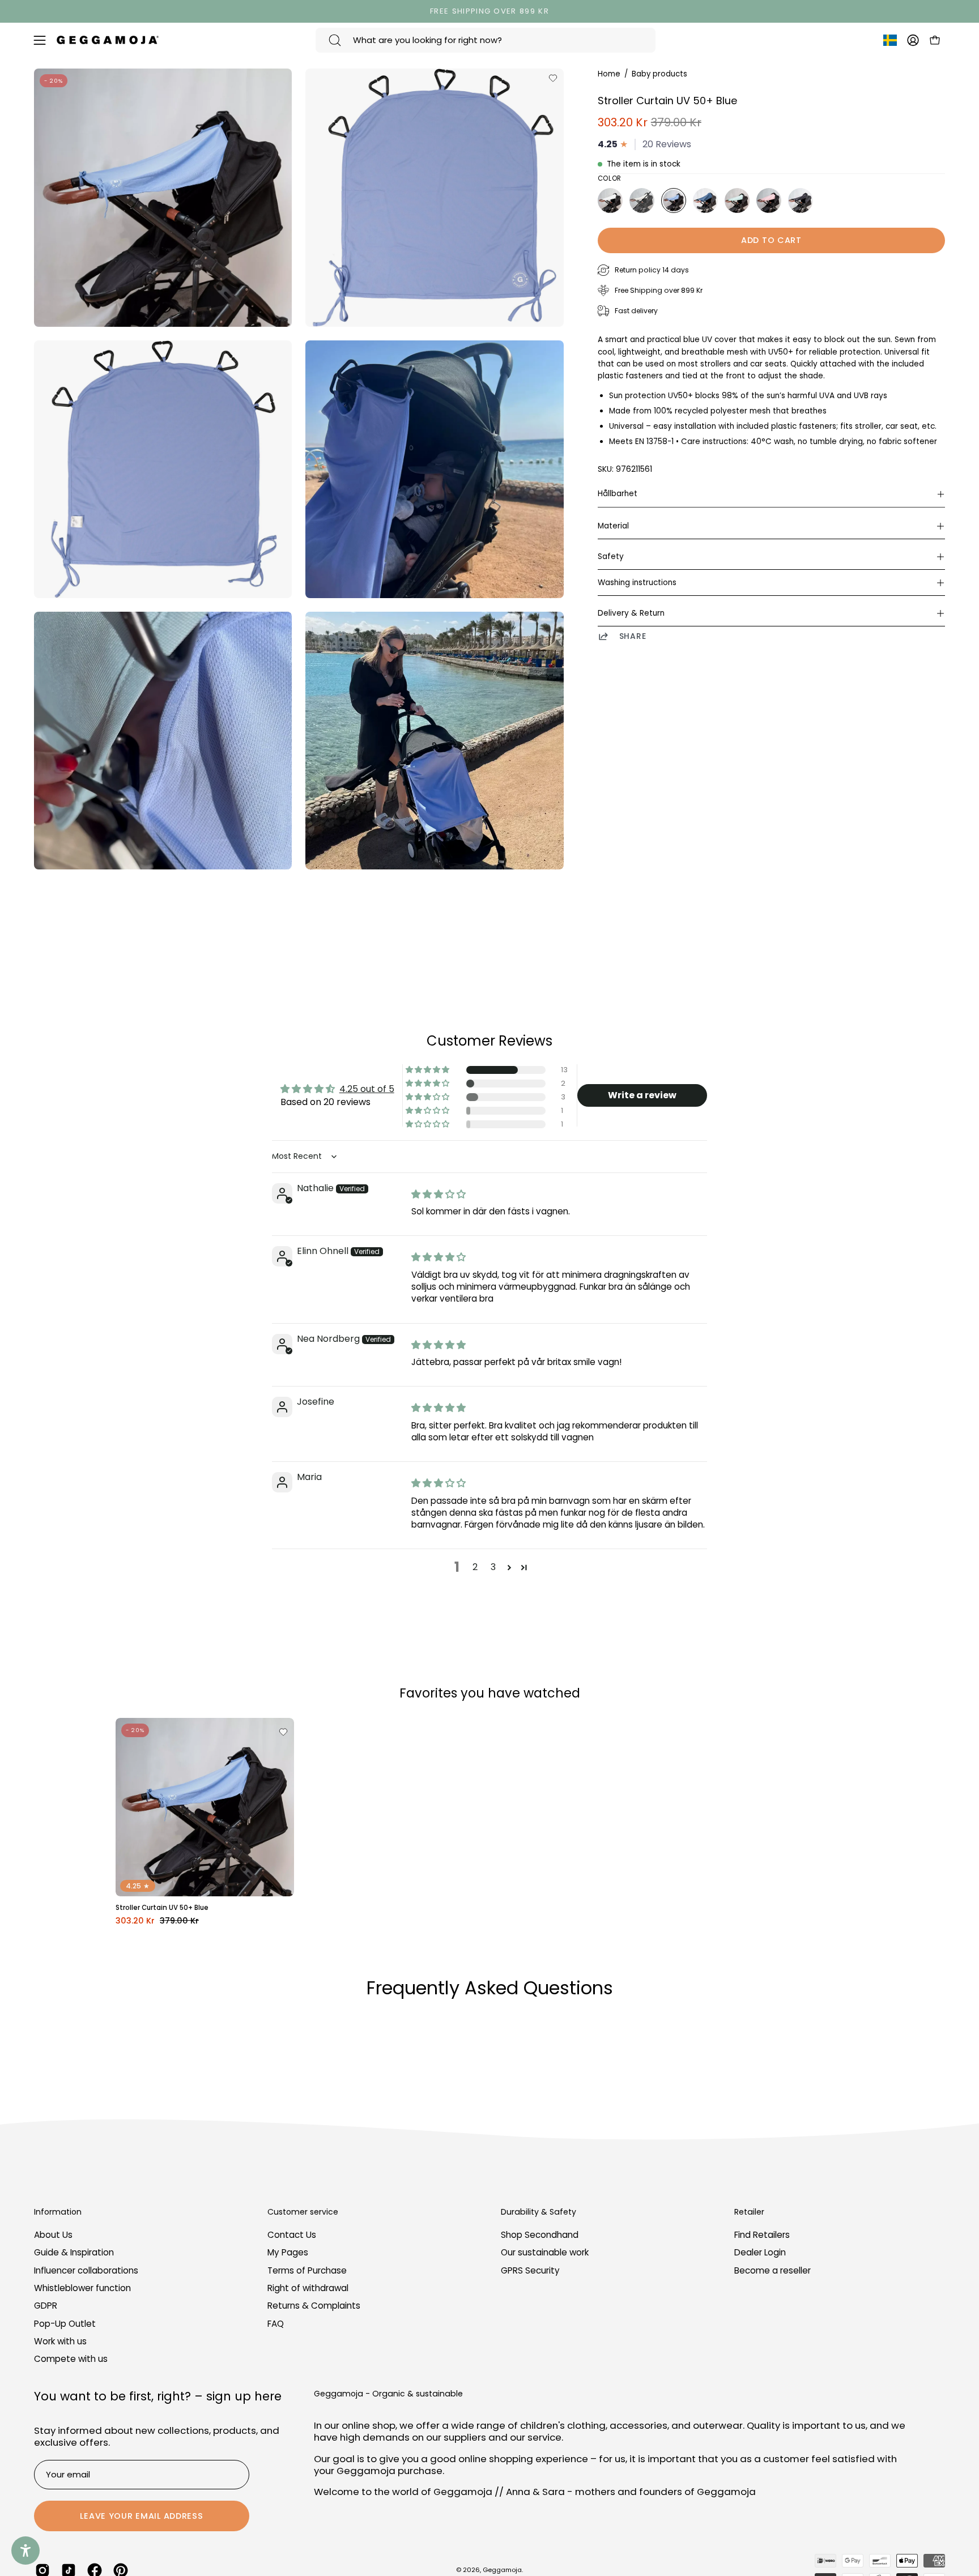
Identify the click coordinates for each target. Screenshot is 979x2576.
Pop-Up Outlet (65, 2324)
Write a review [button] (642, 1095)
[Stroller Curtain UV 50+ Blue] (674, 201)
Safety (611, 556)
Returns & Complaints (314, 2306)
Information (58, 2212)
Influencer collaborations (86, 2270)
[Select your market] (890, 42)
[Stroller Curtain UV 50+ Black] (801, 201)
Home (609, 74)
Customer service (303, 2212)
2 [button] (475, 1567)
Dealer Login (760, 2253)
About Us (53, 2235)
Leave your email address (141, 2516)
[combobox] (486, 40)
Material (613, 526)
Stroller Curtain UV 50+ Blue (162, 1908)
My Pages (288, 2253)
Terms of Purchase (307, 2270)
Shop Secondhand (540, 2235)
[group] (489, 11)
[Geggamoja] (108, 40)
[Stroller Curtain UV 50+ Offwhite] (610, 201)
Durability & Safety (539, 2212)
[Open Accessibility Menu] (25, 2551)
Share (633, 636)
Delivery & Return (631, 613)
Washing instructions (637, 583)
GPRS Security (530, 2270)
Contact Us (292, 2235)
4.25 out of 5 (367, 1089)
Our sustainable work (545, 2253)
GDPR (46, 2306)
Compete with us (71, 2359)
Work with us (60, 2341)
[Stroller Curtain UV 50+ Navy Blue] (705, 201)
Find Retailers (762, 2235)
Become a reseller (772, 2270)
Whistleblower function (82, 2288)
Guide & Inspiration (74, 2253)
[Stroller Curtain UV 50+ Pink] (769, 201)
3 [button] (493, 1567)
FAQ (276, 2324)
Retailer (749, 2212)
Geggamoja (502, 2570)
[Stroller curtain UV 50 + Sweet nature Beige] (642, 201)
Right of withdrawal (308, 2288)
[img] (439, 1194)
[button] (428, 1070)
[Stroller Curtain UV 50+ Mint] (737, 201)
